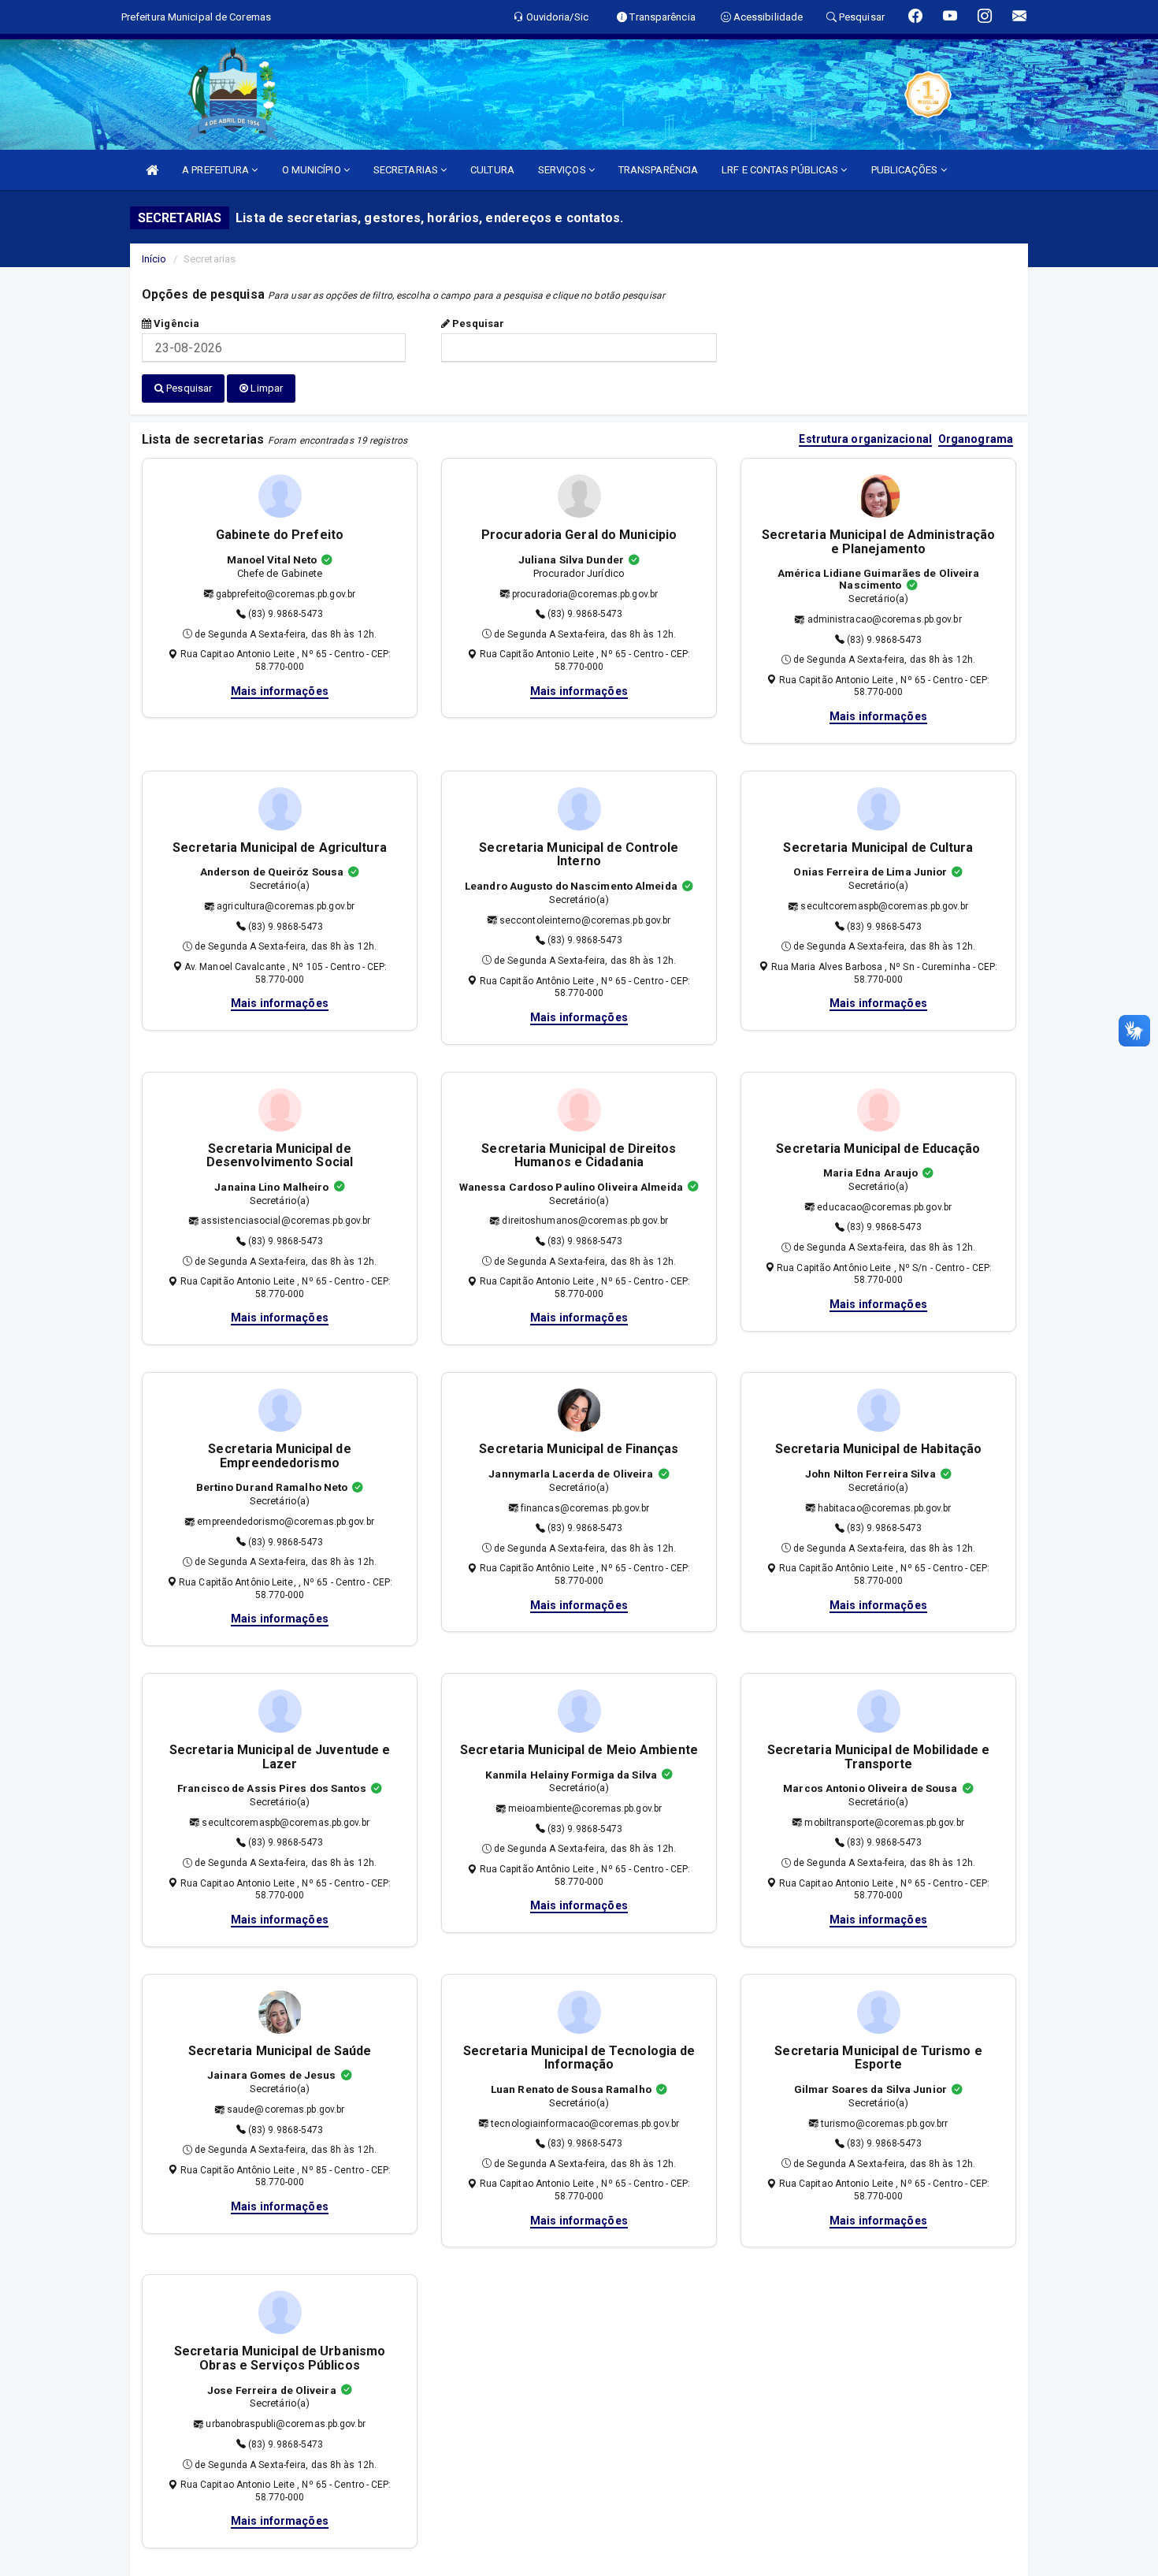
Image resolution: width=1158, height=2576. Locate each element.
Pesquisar (477, 323)
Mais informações (280, 691)
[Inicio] (152, 170)
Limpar (265, 388)
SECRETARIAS (407, 170)
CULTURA (492, 170)
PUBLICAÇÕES (906, 170)
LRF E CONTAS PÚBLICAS (781, 170)
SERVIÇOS (563, 170)
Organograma (976, 439)
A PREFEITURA (217, 170)
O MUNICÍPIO (313, 170)
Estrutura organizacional (865, 439)
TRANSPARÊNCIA (658, 170)
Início (154, 259)
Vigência (175, 323)
